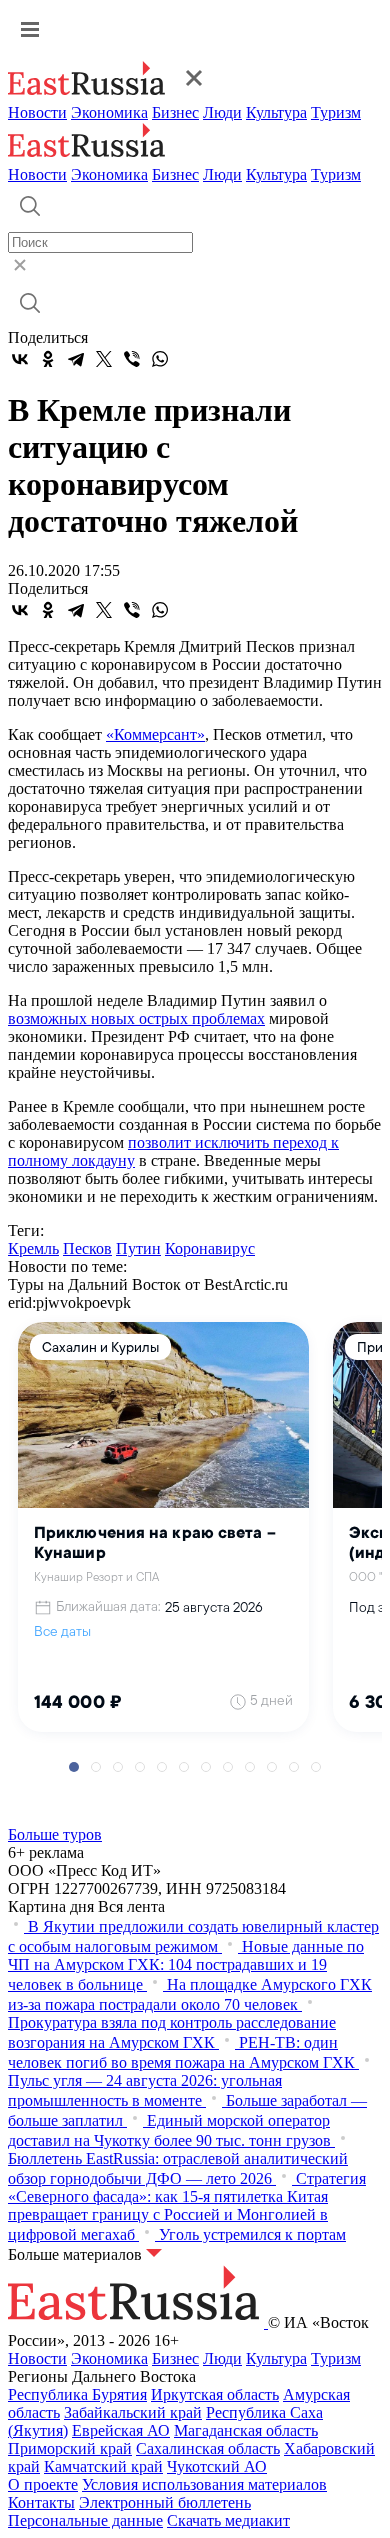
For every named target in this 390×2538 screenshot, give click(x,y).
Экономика (109, 112)
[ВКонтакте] (20, 359)
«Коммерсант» (155, 734)
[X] (104, 359)
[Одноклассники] (48, 359)
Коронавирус (210, 1248)
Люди (222, 112)
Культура (276, 112)
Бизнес (175, 112)
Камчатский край (103, 2466)
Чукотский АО (217, 2466)
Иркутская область (215, 2394)
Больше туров (55, 1834)
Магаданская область (246, 2430)
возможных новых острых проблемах (136, 1018)
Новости (37, 112)
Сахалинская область (208, 2448)
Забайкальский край (133, 2412)
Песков (87, 1248)
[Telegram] (76, 359)
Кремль (33, 1248)
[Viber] (132, 359)
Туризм (336, 112)
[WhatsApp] (160, 359)
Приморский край (70, 2448)
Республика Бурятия (77, 2394)
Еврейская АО (121, 2430)
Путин (138, 1248)
